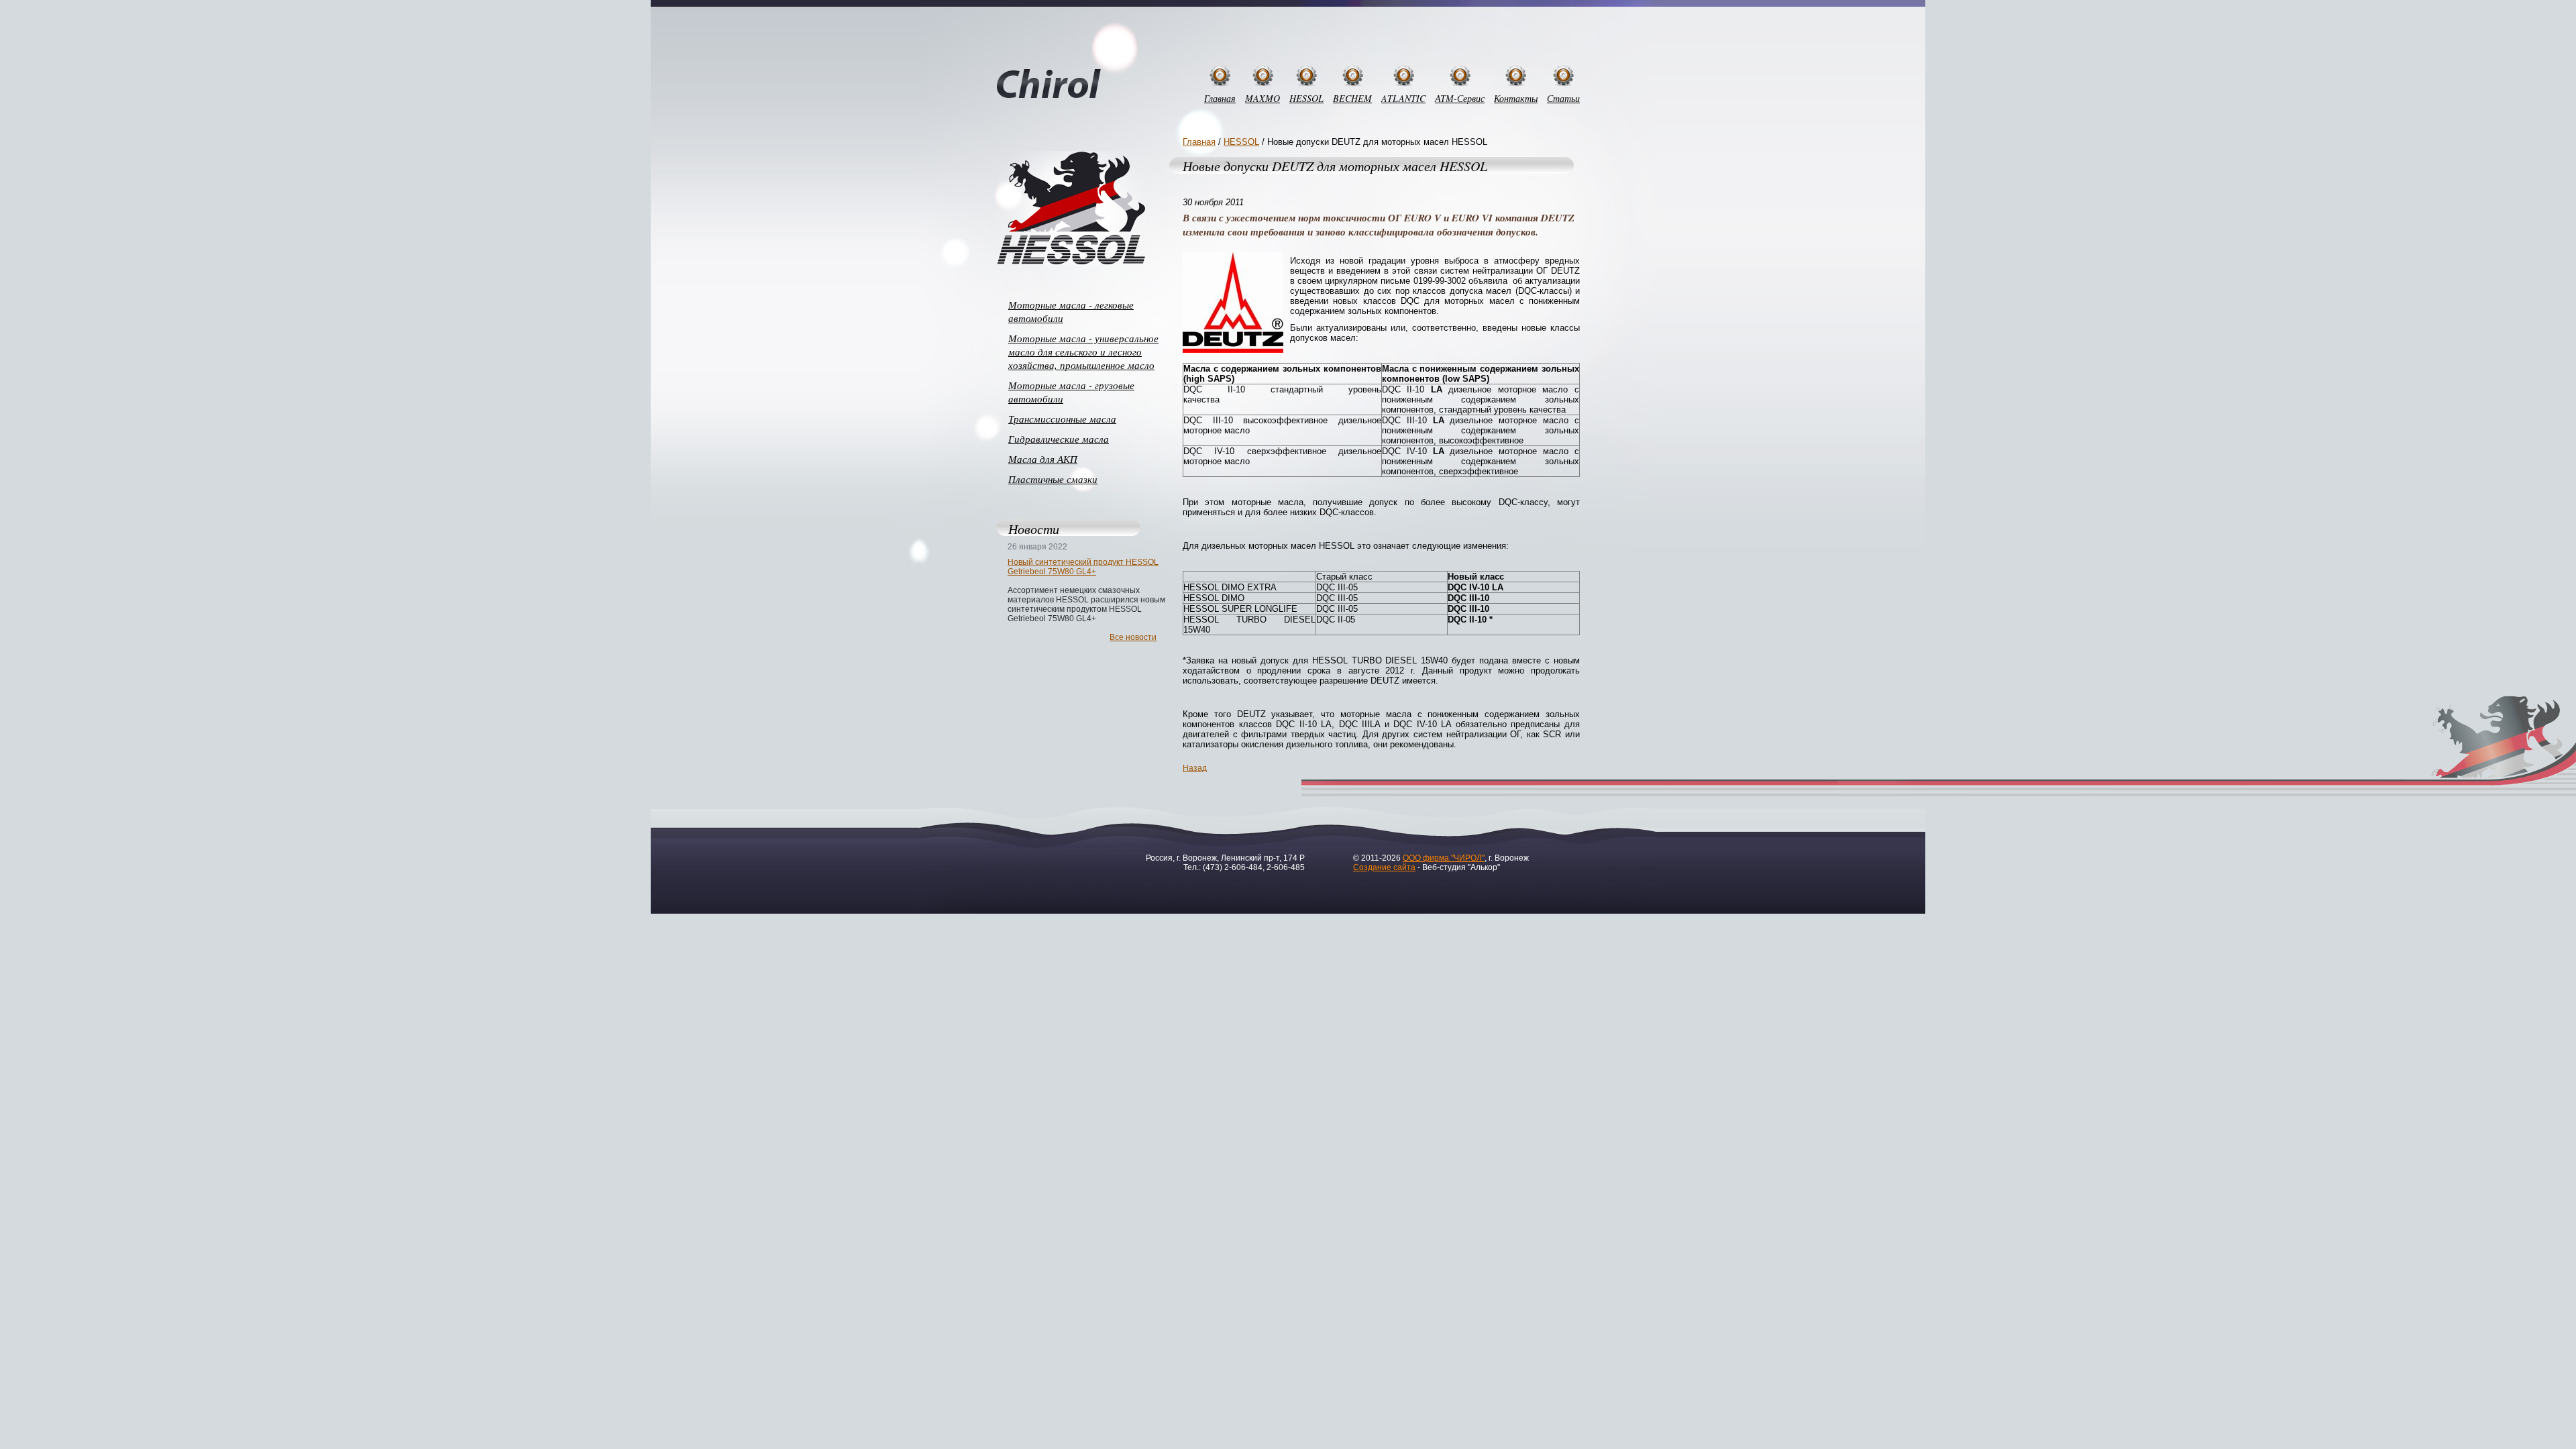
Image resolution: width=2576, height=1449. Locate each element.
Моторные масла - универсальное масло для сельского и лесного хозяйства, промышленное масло (1083, 352)
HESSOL (1306, 98)
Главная (1220, 98)
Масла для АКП (1043, 459)
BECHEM (1352, 98)
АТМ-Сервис (1460, 98)
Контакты (1516, 98)
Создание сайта (1384, 867)
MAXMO (1263, 98)
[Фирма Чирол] (1049, 85)
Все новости (1133, 637)
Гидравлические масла (1059, 439)
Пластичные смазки (1053, 479)
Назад (1195, 768)
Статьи (1563, 98)
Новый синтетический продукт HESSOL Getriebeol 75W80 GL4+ (1083, 567)
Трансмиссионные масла (1062, 419)
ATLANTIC (1403, 98)
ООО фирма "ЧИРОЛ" (1444, 858)
